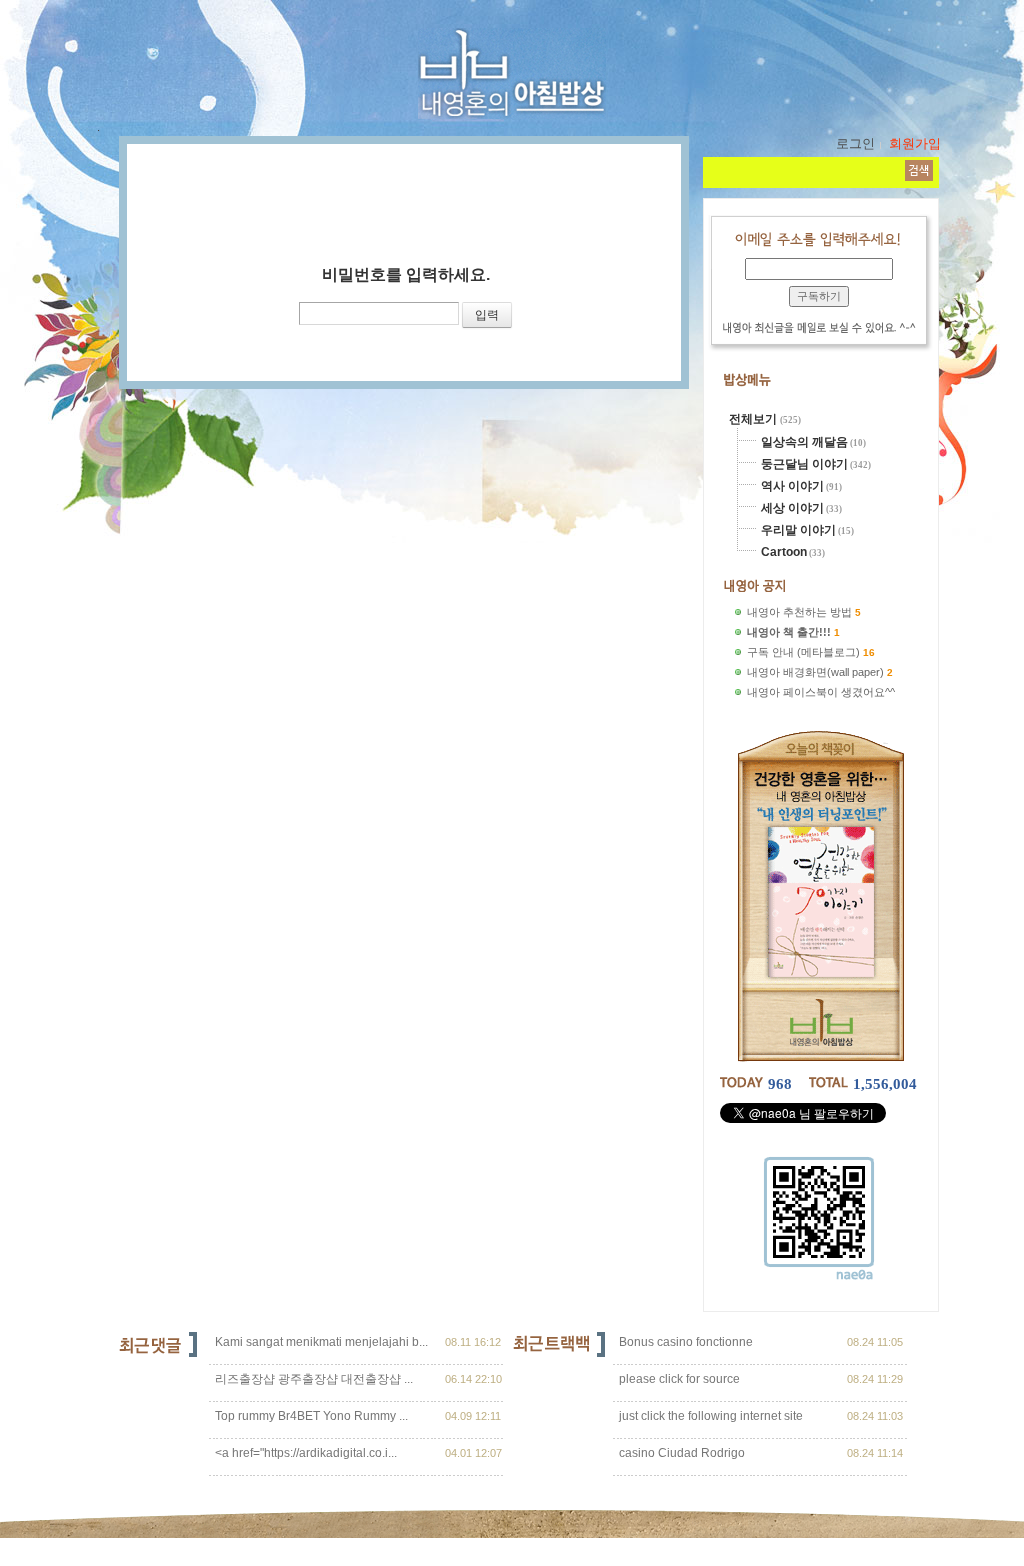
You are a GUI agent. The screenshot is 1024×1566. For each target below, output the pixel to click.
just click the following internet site (709, 1416)
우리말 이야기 (798, 530)
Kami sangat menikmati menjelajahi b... (321, 1342)
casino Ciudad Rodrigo (680, 1453)
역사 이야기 (792, 486)
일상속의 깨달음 (804, 442)
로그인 (855, 143)
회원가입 (915, 143)
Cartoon (784, 552)
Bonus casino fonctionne (684, 1342)
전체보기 (754, 419)
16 (869, 652)
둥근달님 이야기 (804, 464)
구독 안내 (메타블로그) (803, 652)
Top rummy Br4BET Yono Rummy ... (311, 1416)
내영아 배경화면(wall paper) (815, 672)
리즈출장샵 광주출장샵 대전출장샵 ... (314, 1379)
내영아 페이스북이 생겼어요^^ (821, 692)
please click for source (678, 1379)
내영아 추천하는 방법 (799, 612)
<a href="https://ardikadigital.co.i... (306, 1453)
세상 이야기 (792, 508)
